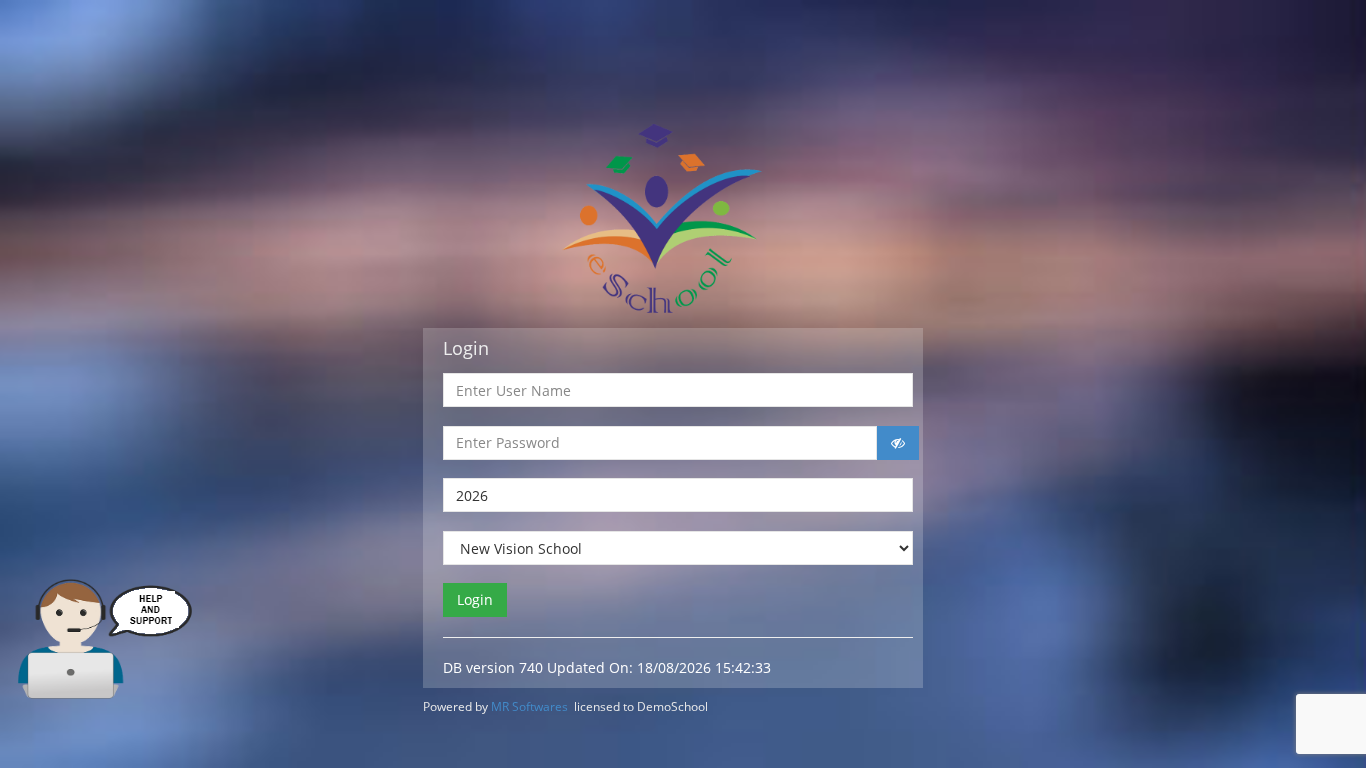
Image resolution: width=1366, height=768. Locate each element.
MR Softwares (529, 706)
